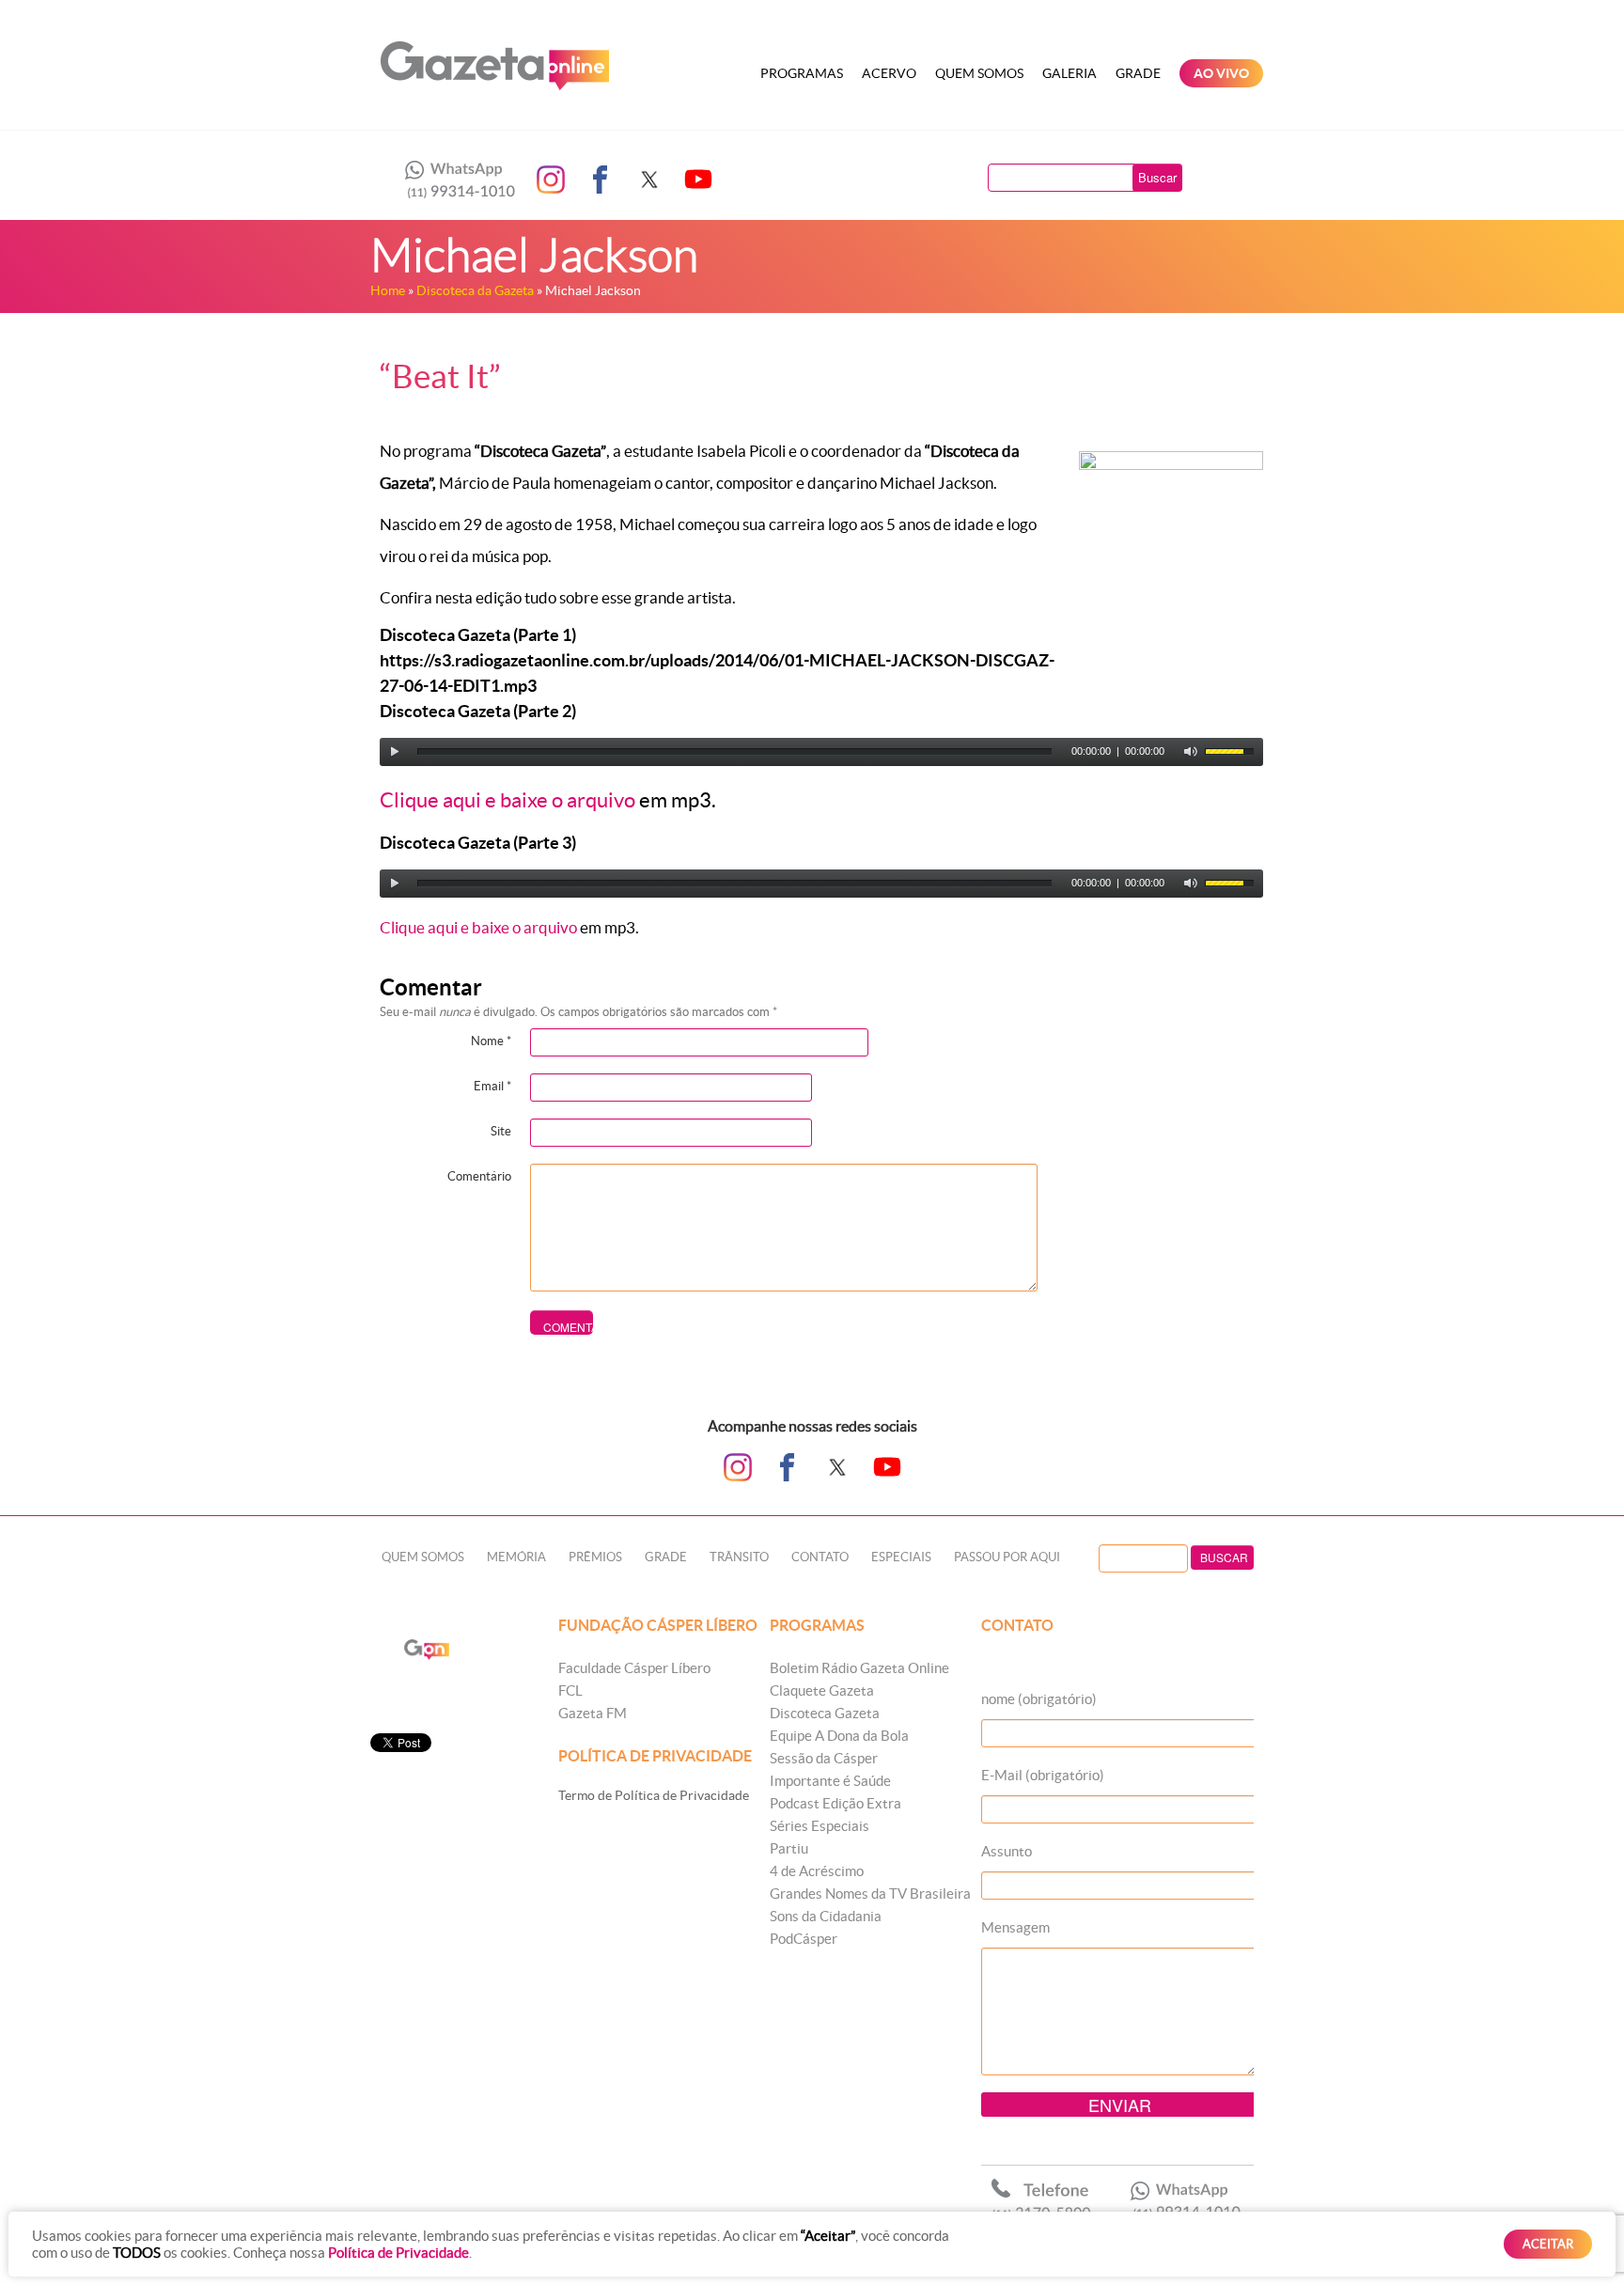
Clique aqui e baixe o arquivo (507, 800)
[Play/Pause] (395, 752)
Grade (1138, 73)
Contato (820, 1557)
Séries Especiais (820, 1826)
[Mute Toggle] (1191, 752)
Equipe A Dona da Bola (839, 1736)
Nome (491, 1041)
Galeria (1070, 73)
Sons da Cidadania (826, 1916)
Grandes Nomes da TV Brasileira (870, 1894)
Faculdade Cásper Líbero (634, 1668)
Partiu (789, 1848)
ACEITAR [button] (1548, 2244)
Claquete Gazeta (822, 1690)
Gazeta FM (593, 1713)
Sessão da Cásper (824, 1758)
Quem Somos (979, 73)
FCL (570, 1690)
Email (492, 1086)
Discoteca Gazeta (825, 1713)
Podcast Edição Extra (835, 1803)
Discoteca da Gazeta (475, 290)
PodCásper (804, 1939)
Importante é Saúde (830, 1781)
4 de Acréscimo (817, 1871)
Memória (516, 1557)
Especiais (901, 1557)
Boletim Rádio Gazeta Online (859, 1668)
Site (501, 1131)
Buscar (1157, 177)
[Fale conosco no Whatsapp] (455, 180)
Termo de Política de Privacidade (654, 1795)
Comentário (479, 1176)
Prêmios (595, 1557)
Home (388, 290)
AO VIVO (1221, 73)
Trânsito (739, 1557)
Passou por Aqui (1007, 1557)
